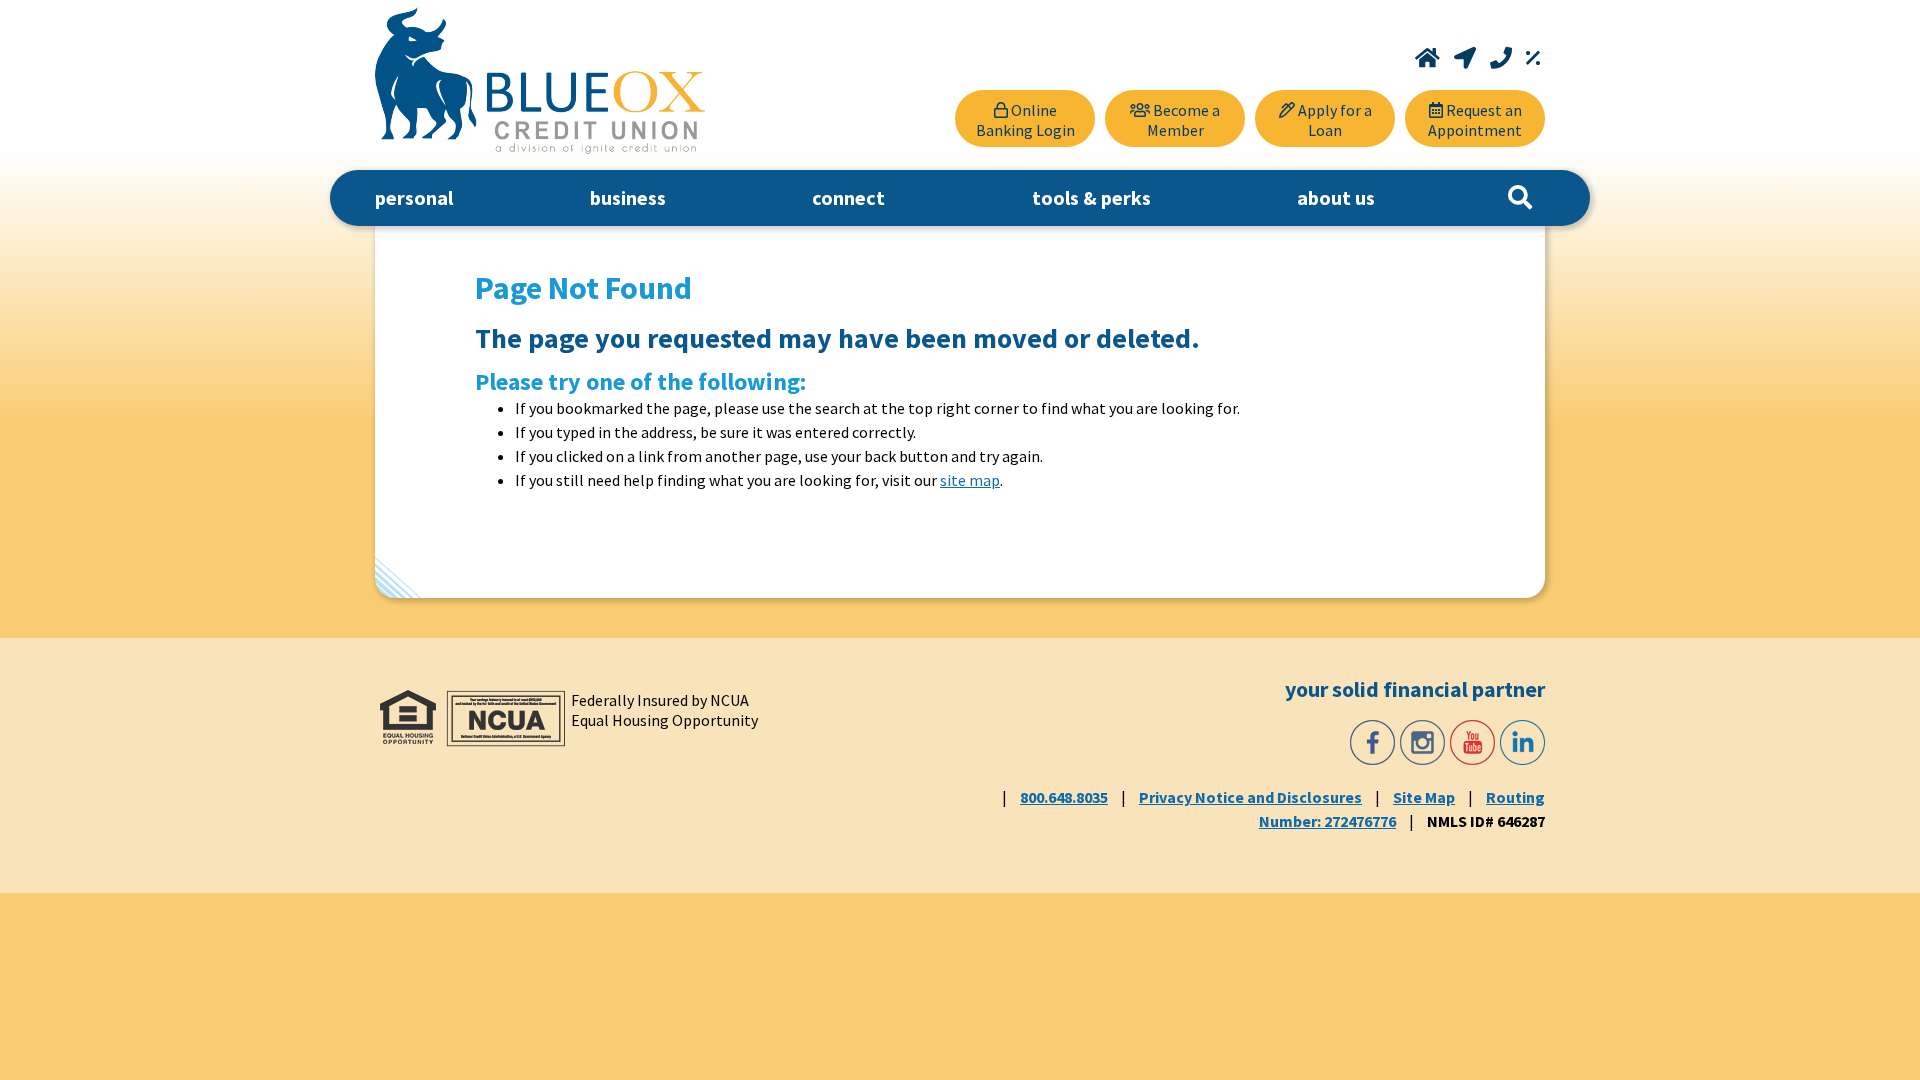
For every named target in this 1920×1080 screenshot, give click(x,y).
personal (414, 197)
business (628, 197)
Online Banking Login (1025, 120)
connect (848, 197)
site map (970, 480)
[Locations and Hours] (1467, 58)
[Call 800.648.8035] (1503, 58)
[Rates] (1533, 58)
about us (1336, 197)
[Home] (1429, 58)
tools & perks (1091, 197)
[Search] (1520, 198)
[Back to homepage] (540, 80)
